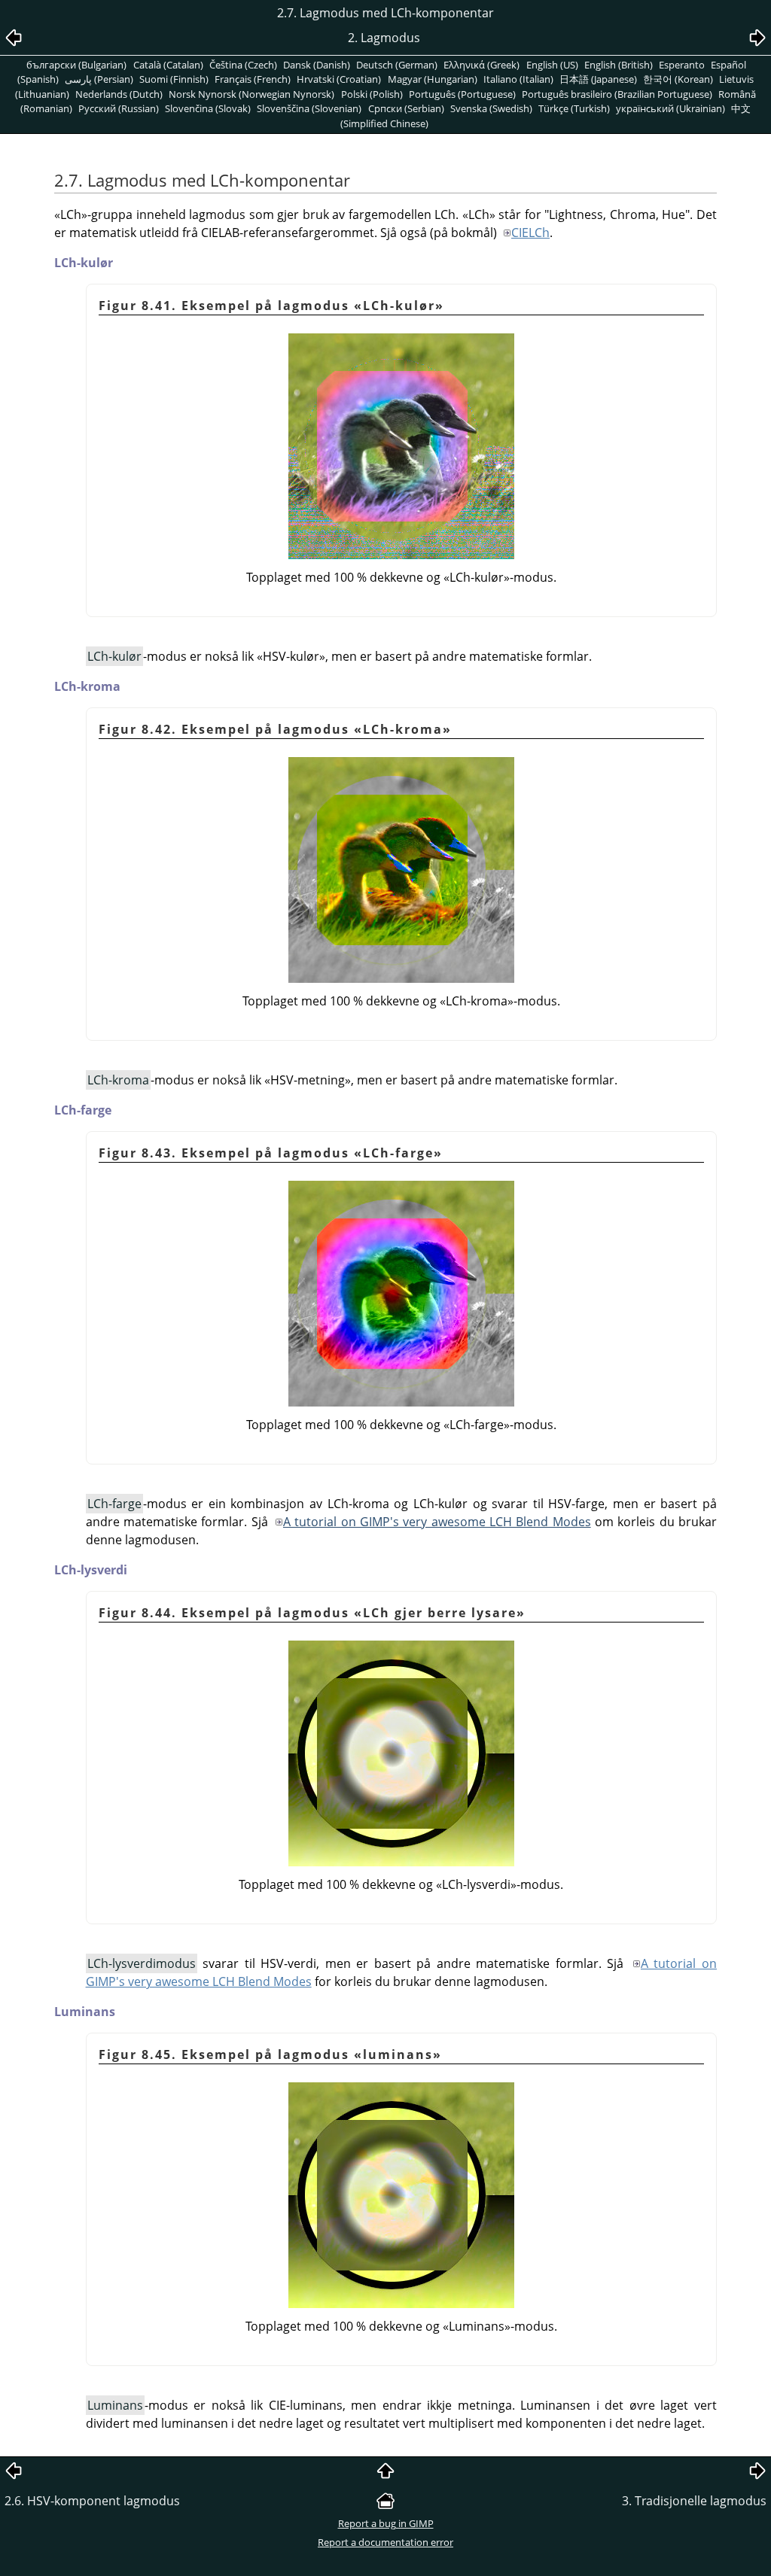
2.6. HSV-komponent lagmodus (92, 2501)
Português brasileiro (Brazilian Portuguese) (617, 94)
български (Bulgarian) (76, 65)
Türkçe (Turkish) (574, 108)
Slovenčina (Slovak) (208, 108)
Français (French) (253, 79)
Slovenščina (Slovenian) (309, 108)
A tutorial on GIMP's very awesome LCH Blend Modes (437, 1522)
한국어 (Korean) (678, 79)
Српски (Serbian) (406, 108)
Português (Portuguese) (462, 94)
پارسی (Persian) (99, 79)
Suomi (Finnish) (174, 79)
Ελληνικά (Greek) (481, 65)
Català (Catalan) (168, 65)
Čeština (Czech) (243, 65)
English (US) (552, 65)
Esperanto (682, 65)
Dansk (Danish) (317, 65)
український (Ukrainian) (670, 108)
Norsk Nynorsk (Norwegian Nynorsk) (251, 94)
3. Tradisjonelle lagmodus (694, 2501)
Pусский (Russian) (119, 108)
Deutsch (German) (397, 65)
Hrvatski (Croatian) (339, 79)
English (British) (619, 65)
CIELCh (530, 233)
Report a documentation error (385, 2542)
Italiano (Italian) (518, 79)
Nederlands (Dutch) (119, 94)
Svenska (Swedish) (491, 108)
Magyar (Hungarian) (433, 79)
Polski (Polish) (372, 94)
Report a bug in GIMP (386, 2523)
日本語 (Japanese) (598, 79)
